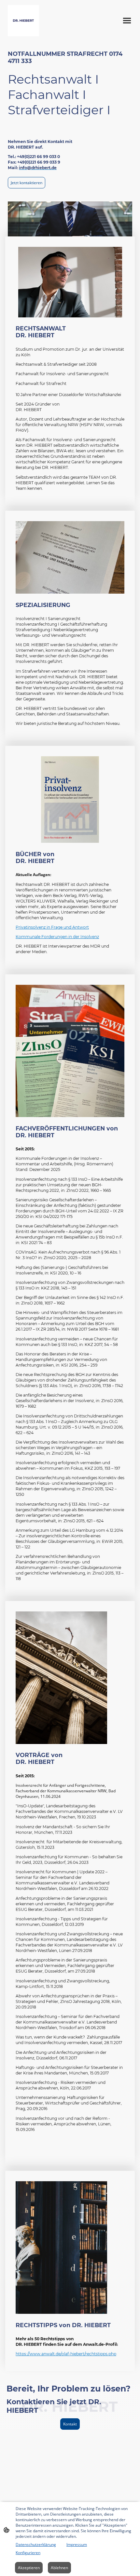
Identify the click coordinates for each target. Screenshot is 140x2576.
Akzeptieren (29, 2568)
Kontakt (70, 2424)
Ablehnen (59, 2568)
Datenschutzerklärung (36, 2544)
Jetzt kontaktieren (27, 183)
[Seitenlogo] (23, 21)
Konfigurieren (28, 2553)
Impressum (77, 2544)
